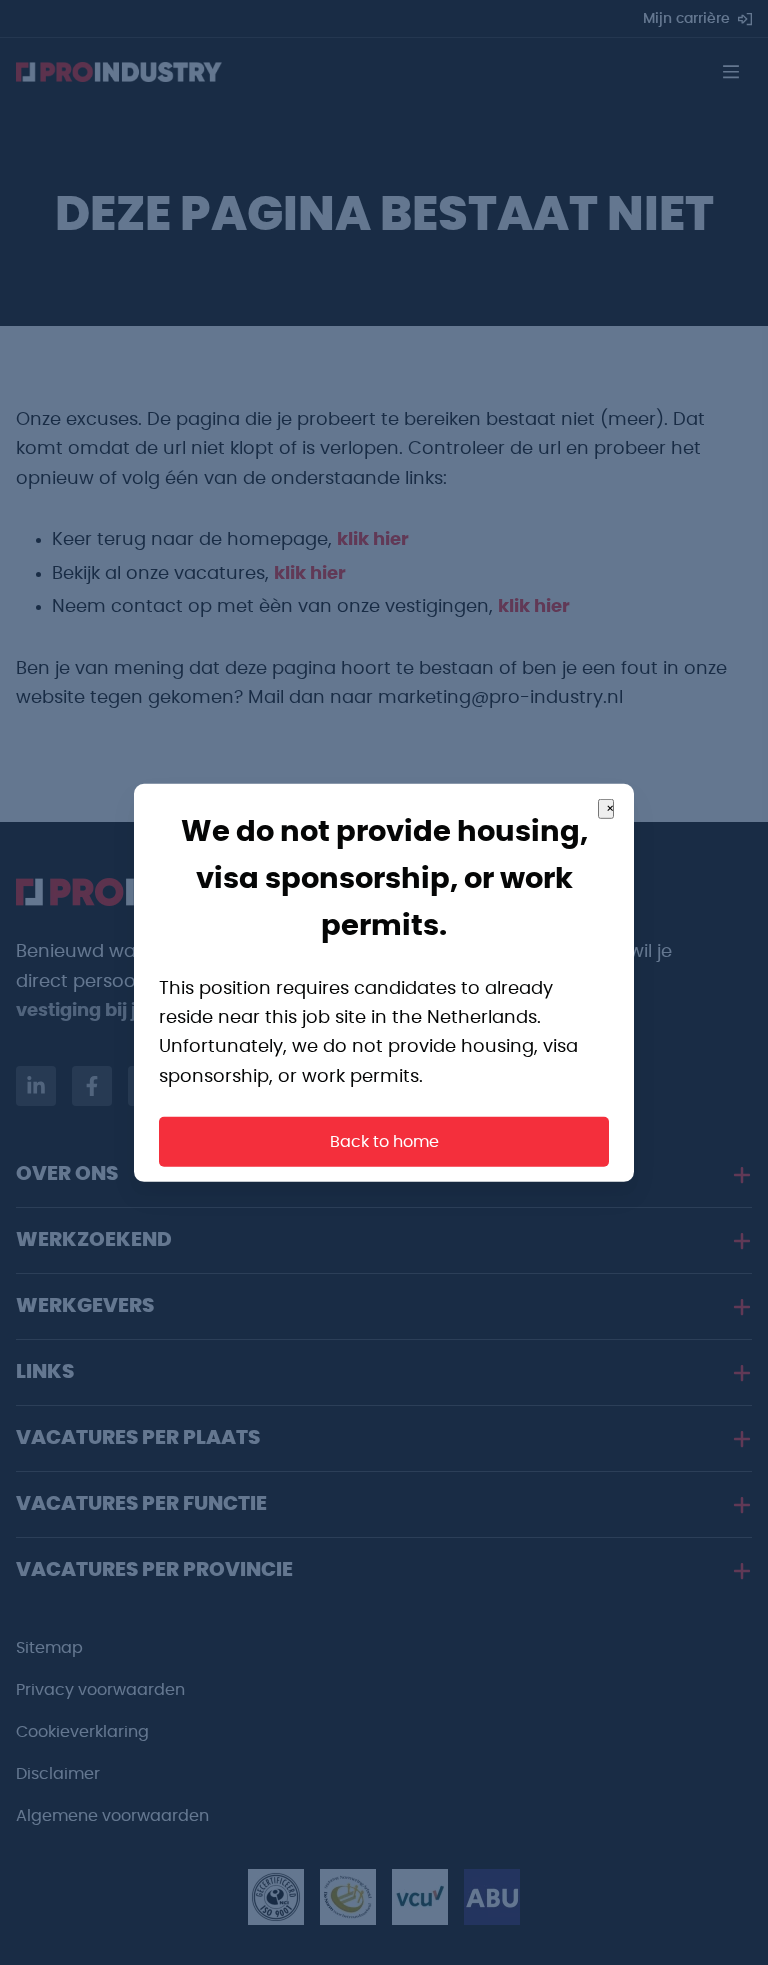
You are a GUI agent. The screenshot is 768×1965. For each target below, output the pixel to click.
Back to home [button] (384, 1142)
